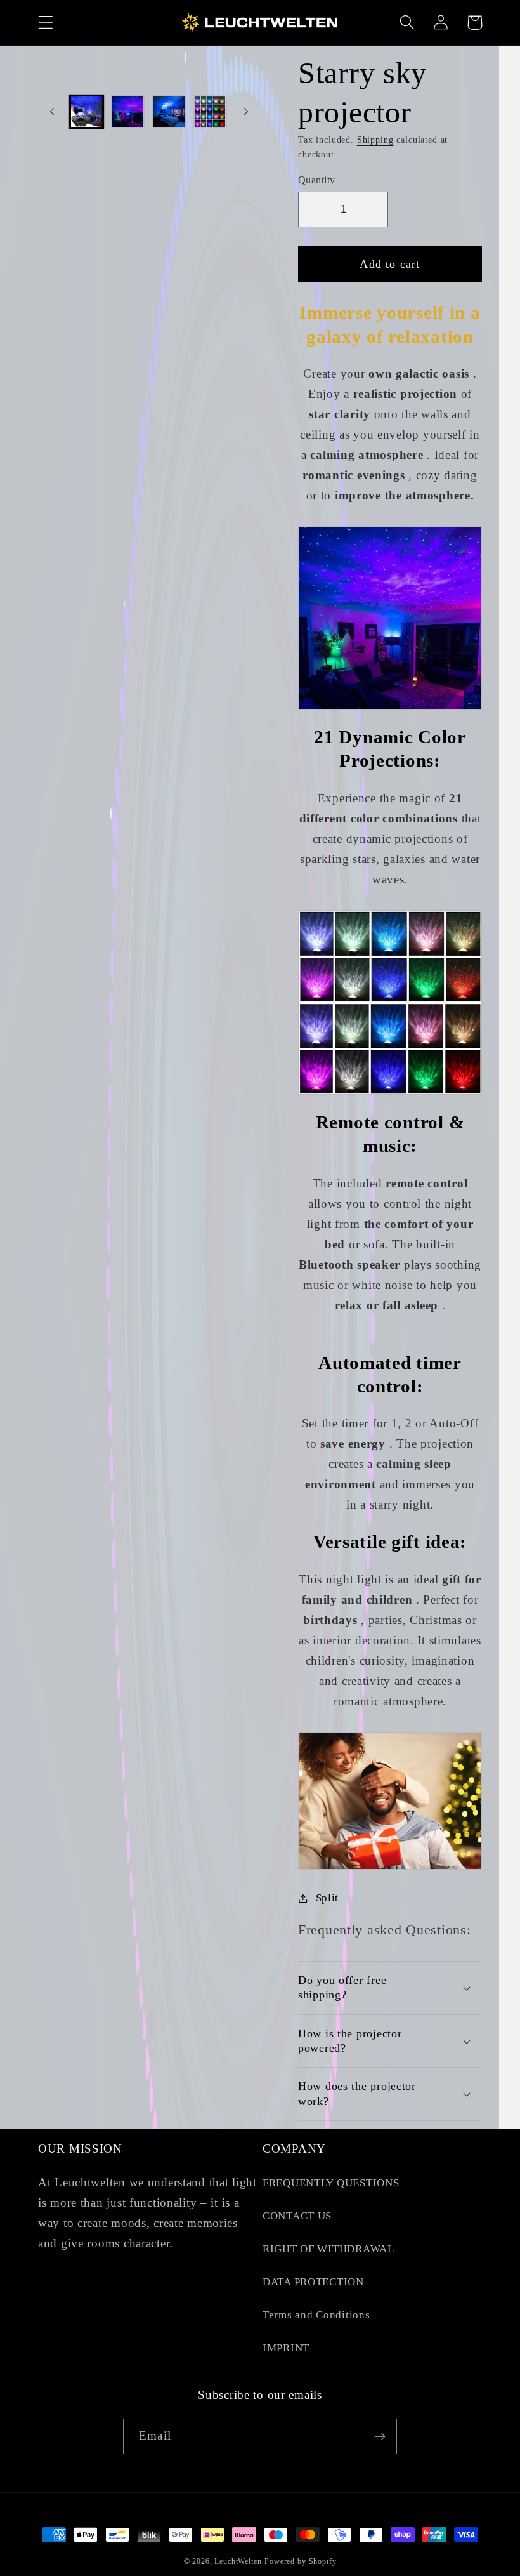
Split (327, 1898)
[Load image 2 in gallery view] (128, 112)
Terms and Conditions (316, 2315)
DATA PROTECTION (313, 2282)
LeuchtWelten (238, 2561)
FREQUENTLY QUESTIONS (331, 2183)
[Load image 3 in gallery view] (169, 112)
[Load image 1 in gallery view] (87, 112)
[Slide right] (246, 112)
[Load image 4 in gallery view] (210, 112)
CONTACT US (297, 2216)
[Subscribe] (380, 2436)
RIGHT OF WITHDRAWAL (328, 2249)
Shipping (375, 140)
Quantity (317, 180)
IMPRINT (286, 2348)
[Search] (407, 23)
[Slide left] (52, 112)
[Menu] (46, 23)
